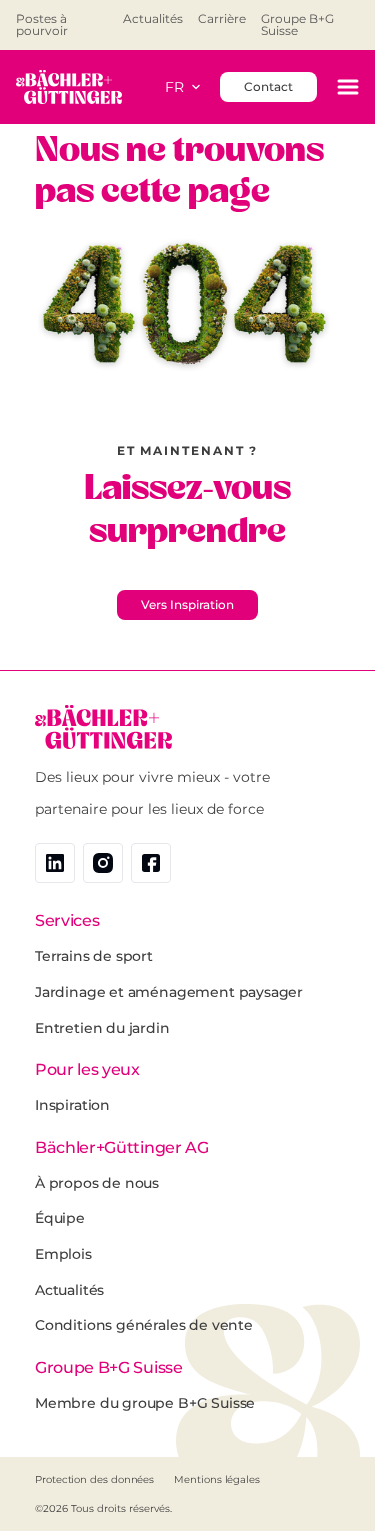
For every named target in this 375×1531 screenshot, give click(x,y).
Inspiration (72, 1105)
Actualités (153, 19)
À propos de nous (97, 1183)
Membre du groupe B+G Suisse (145, 1403)
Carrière (222, 19)
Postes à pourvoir (42, 25)
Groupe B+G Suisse (297, 25)
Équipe (60, 1218)
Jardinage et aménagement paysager (169, 992)
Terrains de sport (94, 956)
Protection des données (94, 1479)
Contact (268, 86)
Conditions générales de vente (144, 1325)
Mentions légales (217, 1479)
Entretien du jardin (102, 1028)
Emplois (63, 1254)
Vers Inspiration (187, 604)
